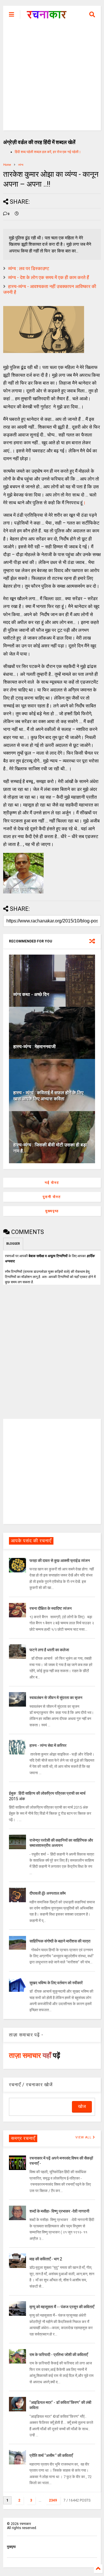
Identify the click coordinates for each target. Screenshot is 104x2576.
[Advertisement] (52, 78)
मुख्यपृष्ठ (52, 1211)
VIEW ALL (84, 2137)
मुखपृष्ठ (11, 2547)
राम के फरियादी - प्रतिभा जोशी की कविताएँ (59, 2355)
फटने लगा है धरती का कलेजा (49, 1650)
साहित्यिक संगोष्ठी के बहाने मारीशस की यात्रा (60, 1941)
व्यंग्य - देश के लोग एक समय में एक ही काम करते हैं (49, 277)
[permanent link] (17, 214)
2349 (53, 2500)
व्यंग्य (21, 165)
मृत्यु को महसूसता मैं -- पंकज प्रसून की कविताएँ (62, 2307)
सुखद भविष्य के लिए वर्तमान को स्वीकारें (56, 1983)
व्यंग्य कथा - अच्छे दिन (31, 994)
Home (7, 165)
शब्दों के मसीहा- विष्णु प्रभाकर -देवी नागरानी (59, 2211)
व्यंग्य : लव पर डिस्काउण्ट (29, 268)
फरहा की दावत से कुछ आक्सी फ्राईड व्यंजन (60, 1561)
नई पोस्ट (52, 1183)
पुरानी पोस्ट (52, 1197)
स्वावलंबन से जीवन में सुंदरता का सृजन (56, 1698)
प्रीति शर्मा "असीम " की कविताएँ (51, 2455)
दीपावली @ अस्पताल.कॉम (48, 1893)
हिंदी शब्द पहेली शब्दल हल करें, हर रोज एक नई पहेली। (48, 152)
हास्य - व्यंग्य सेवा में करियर (48, 1745)
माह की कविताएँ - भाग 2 (46, 2259)
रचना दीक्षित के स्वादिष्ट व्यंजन (51, 1608)
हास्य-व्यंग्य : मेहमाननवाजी (35, 1047)
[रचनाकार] (47, 16)
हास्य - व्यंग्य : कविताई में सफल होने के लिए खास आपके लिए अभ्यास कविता (48, 1096)
